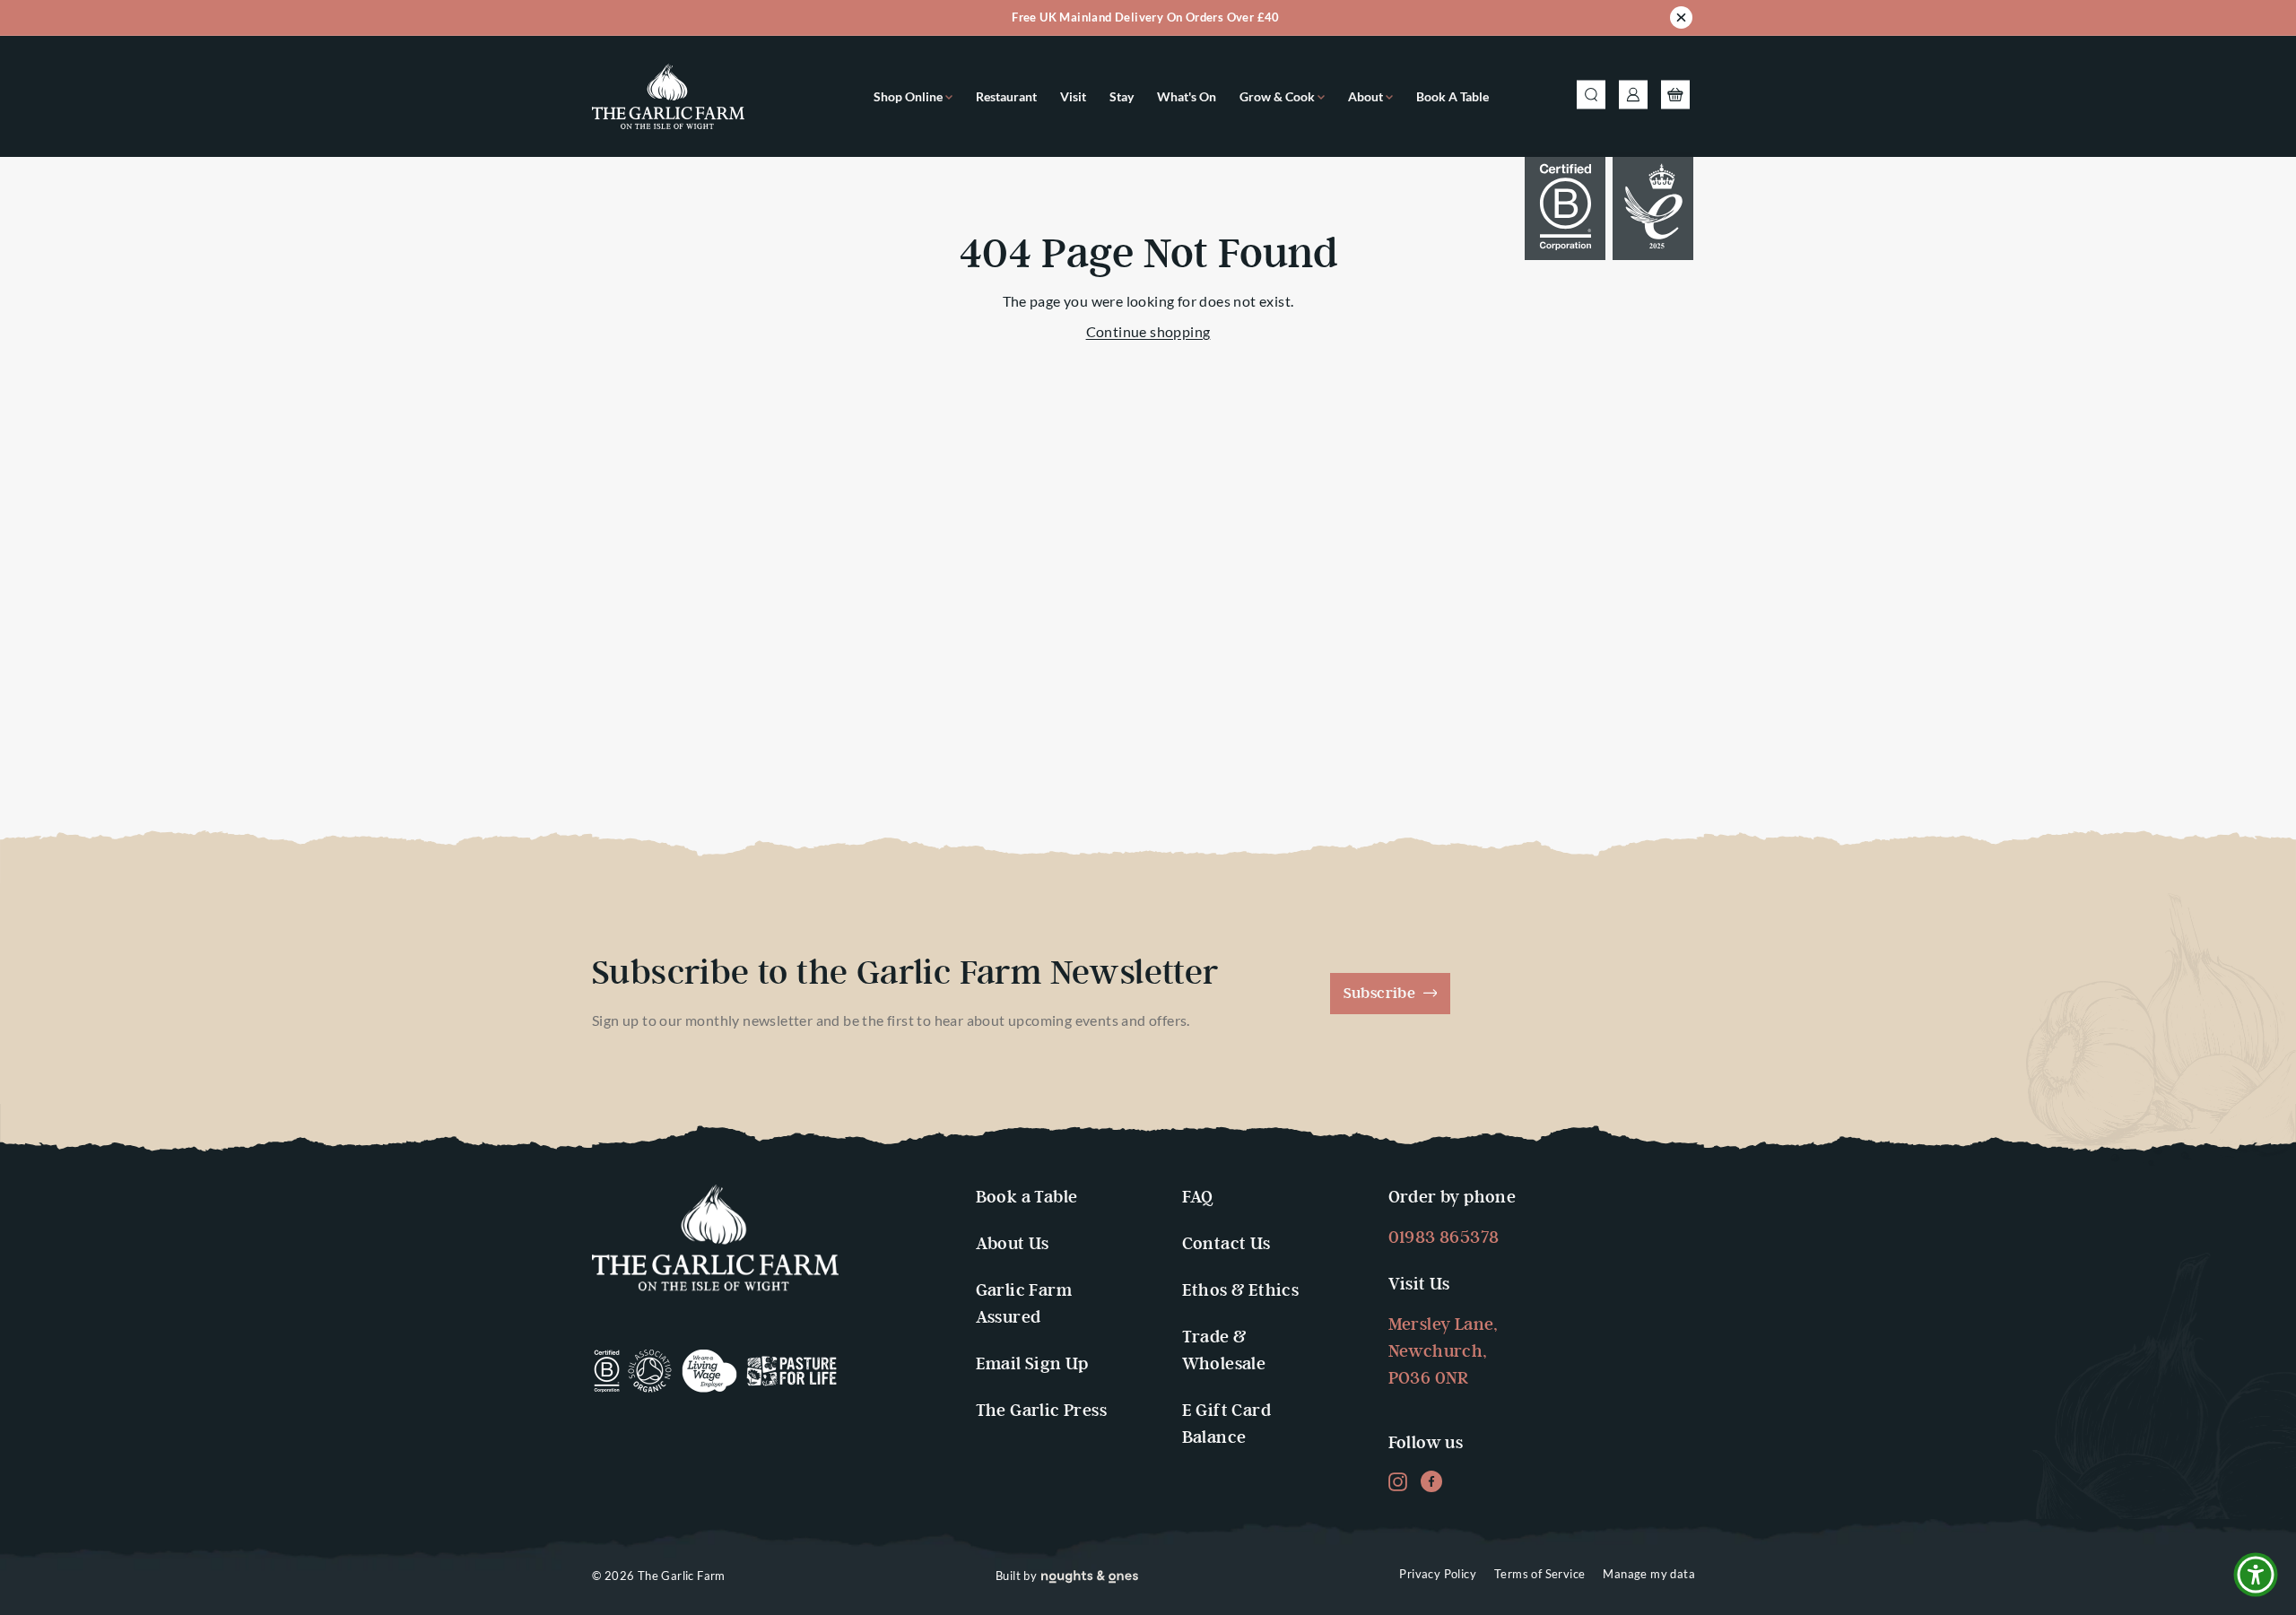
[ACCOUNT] (1633, 97)
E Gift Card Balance (1226, 1424)
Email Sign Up (1032, 1364)
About (1367, 96)
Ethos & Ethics (1241, 1291)
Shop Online (909, 96)
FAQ (1198, 1198)
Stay (1122, 96)
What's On (1187, 96)
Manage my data (1649, 1574)
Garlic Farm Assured (1024, 1304)
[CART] (1675, 97)
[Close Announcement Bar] (1681, 21)
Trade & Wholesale (1224, 1351)
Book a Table (1452, 96)
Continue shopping (1148, 331)
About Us (1013, 1244)
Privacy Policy (1438, 1574)
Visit (1073, 96)
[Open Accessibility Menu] (2256, 1575)
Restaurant (1006, 96)
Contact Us (1226, 1244)
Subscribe (1382, 994)
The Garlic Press (1041, 1411)
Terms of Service (1539, 1574)
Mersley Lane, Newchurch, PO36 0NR (1444, 1352)
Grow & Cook (1278, 96)
